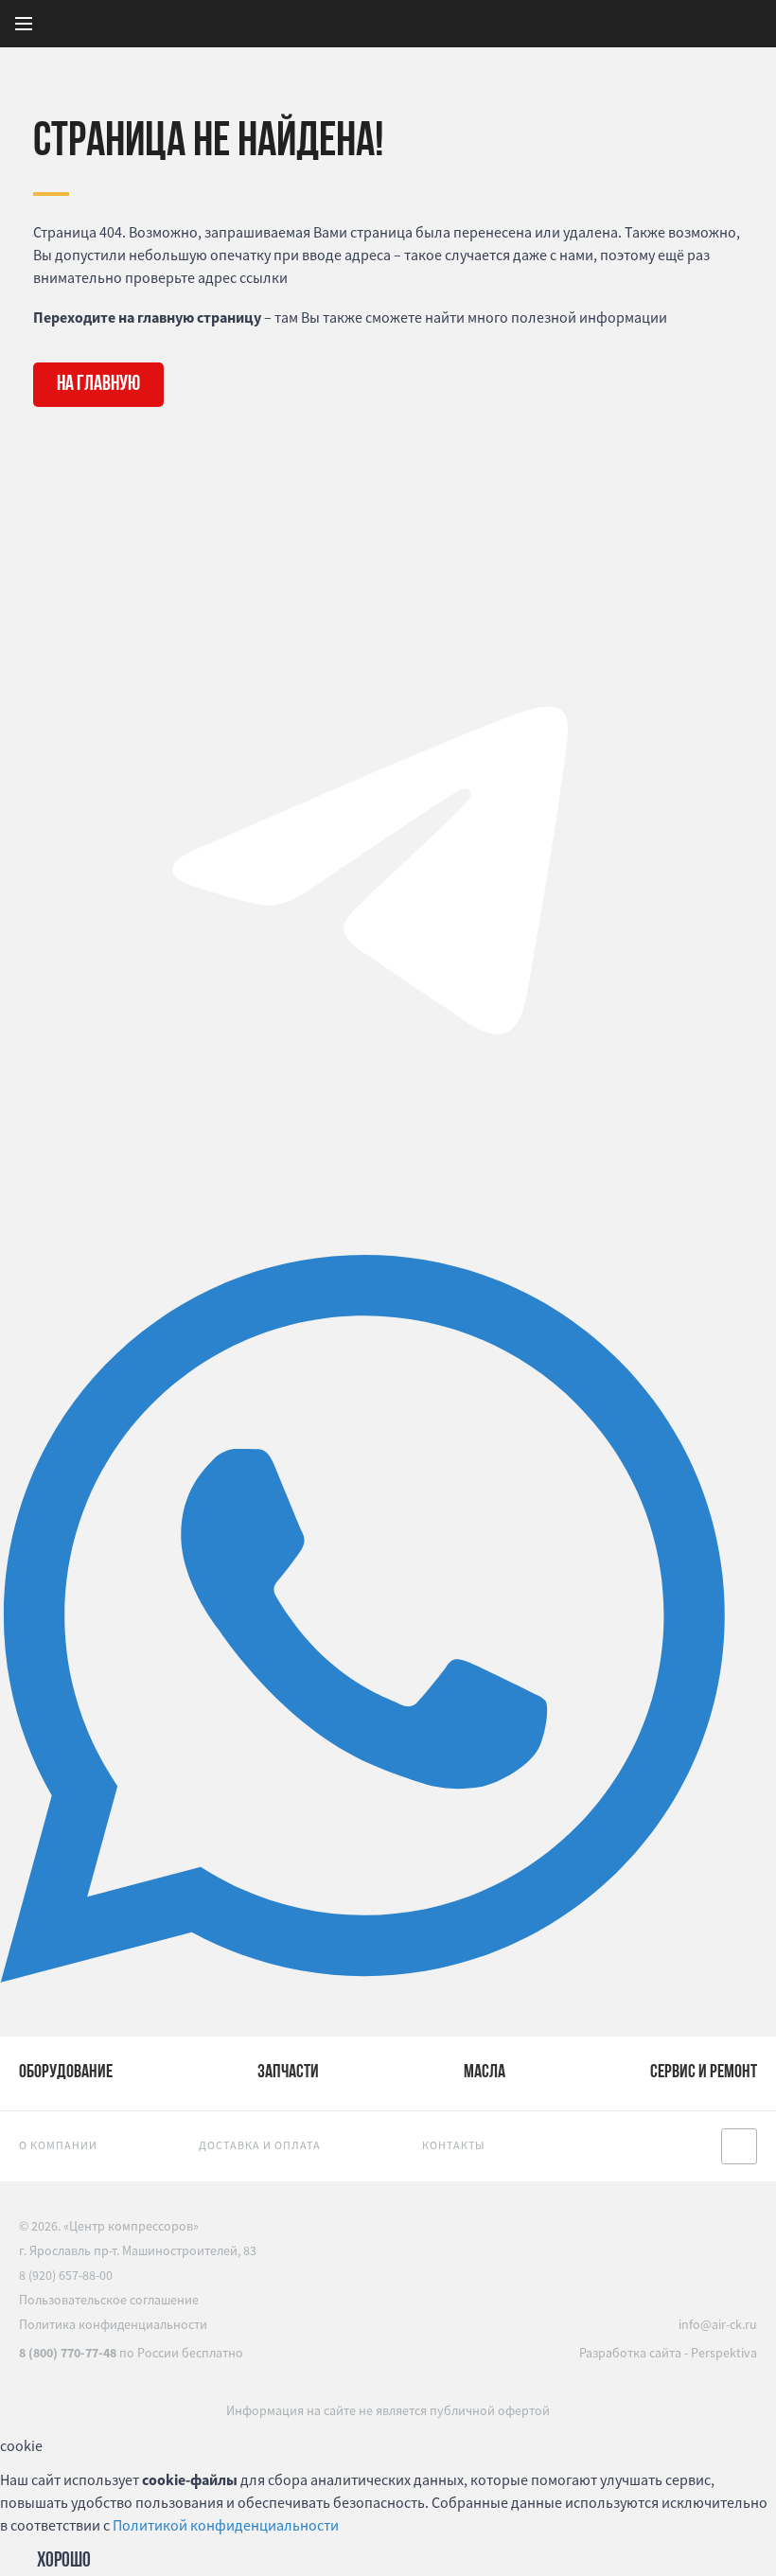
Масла (485, 2073)
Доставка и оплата (260, 2145)
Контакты (454, 2145)
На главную (98, 385)
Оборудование (66, 2073)
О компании (58, 2145)
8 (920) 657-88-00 (66, 2275)
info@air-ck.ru (718, 2324)
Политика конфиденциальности (113, 2324)
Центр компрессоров (498, 24)
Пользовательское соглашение (109, 2300)
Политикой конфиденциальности (226, 2525)
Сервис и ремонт (704, 2073)
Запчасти (288, 2073)
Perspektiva (724, 2353)
